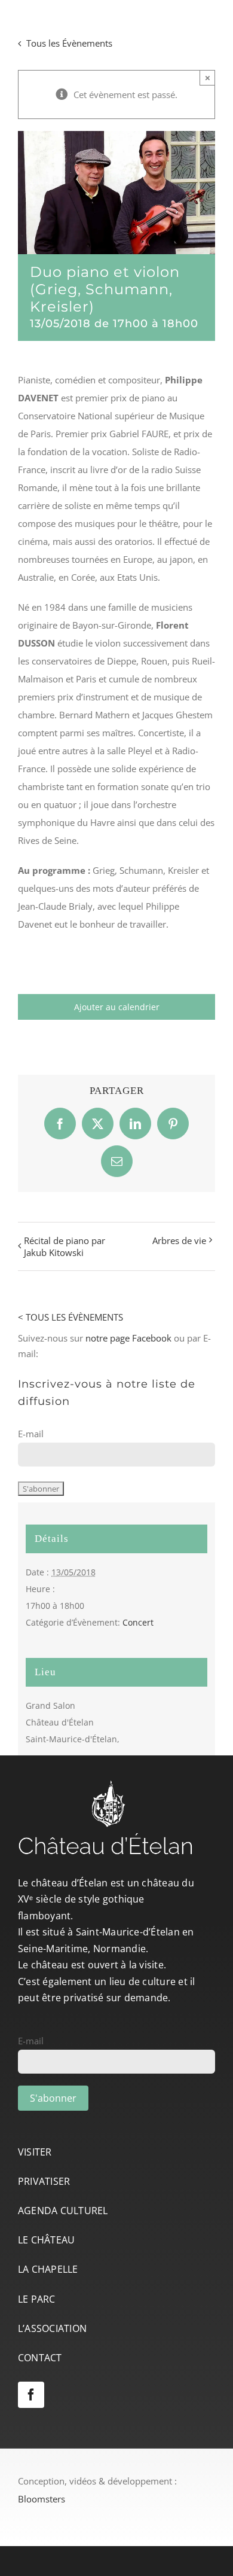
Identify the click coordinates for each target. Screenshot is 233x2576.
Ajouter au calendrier (117, 1007)
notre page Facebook (128, 1338)
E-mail (31, 1434)
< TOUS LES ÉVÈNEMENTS (70, 1317)
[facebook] (31, 2395)
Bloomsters (42, 2499)
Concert (138, 1622)
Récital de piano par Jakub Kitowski (65, 1246)
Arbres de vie (179, 1240)
